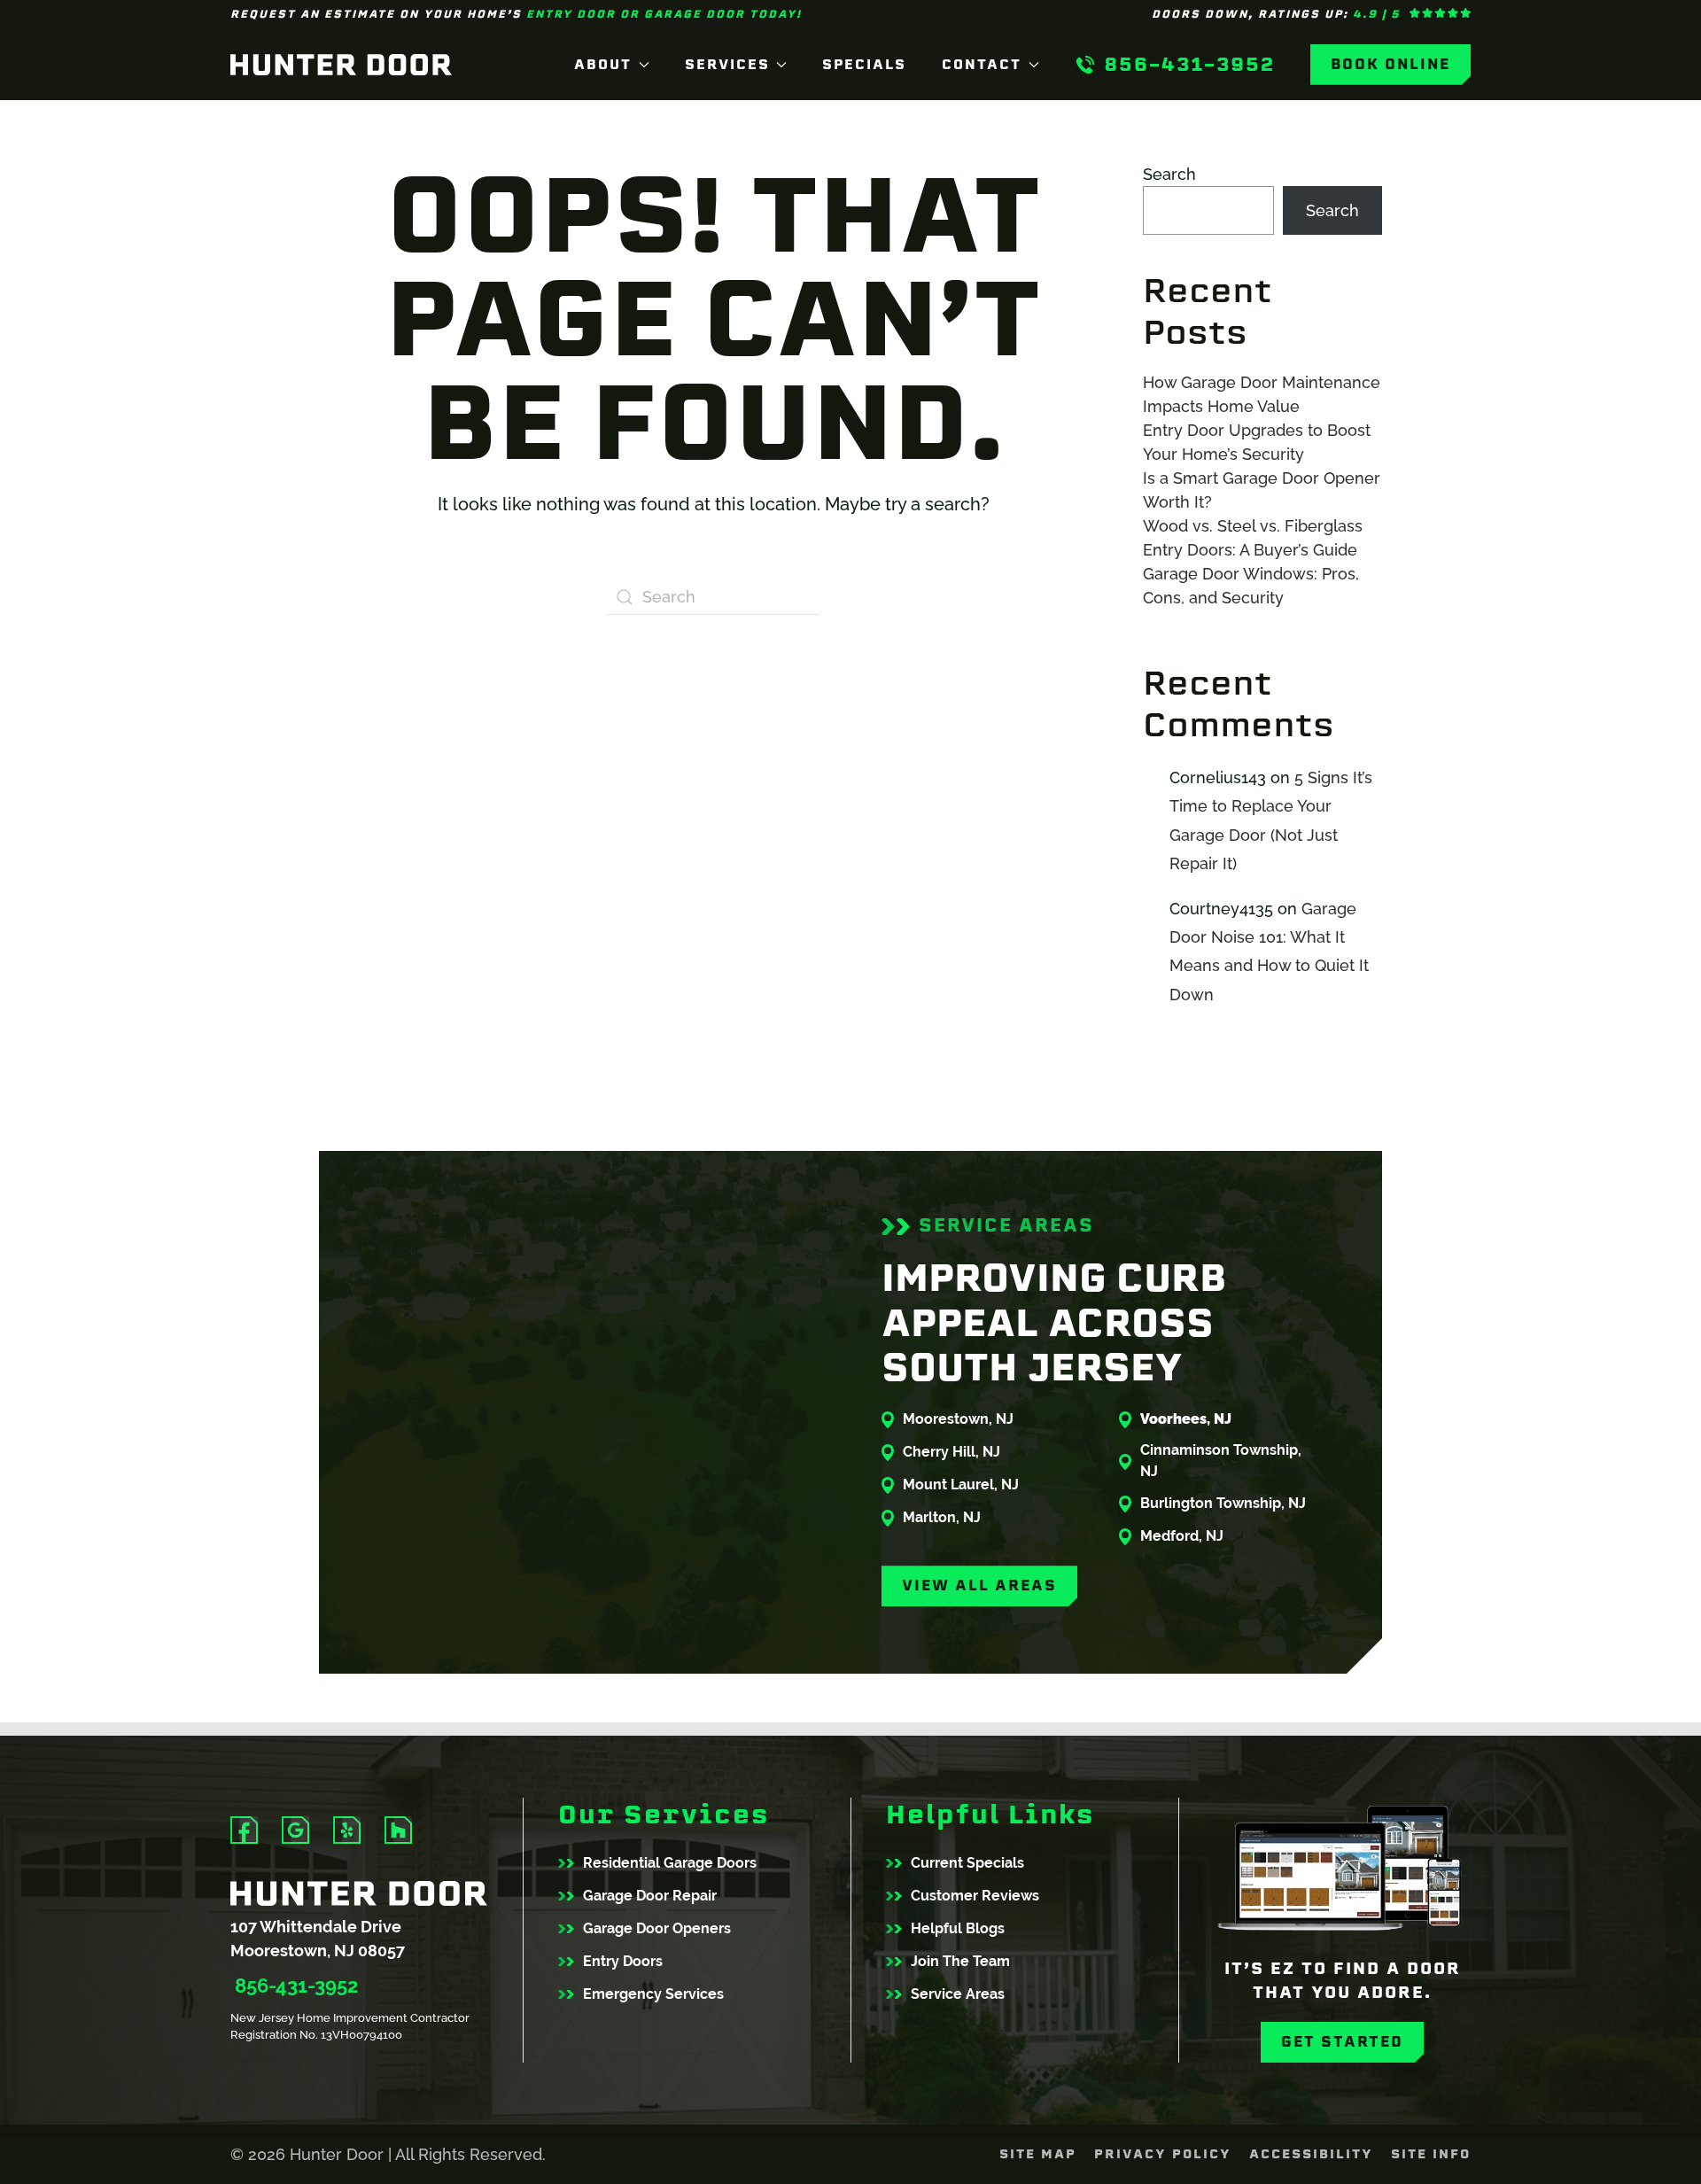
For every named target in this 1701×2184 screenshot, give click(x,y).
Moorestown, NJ (958, 1419)
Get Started (1342, 2042)
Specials (864, 64)
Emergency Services (653, 1994)
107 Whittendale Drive (316, 1927)
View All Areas (979, 1586)
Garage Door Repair (650, 1896)
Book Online (1390, 64)
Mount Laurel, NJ (961, 1484)
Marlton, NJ (942, 1517)
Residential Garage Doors (670, 1863)
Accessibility (1311, 2154)
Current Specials (967, 1863)
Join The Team (960, 1961)
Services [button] (727, 64)
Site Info (1431, 2154)
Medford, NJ (1182, 1536)
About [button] (603, 64)
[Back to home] (341, 65)
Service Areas (958, 1994)
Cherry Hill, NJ (951, 1452)
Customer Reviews (975, 1896)
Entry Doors (623, 1961)
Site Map (1038, 2154)
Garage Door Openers (657, 1928)
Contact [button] (982, 64)
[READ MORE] (244, 1830)
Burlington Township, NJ (1223, 1503)
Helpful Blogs (958, 1928)
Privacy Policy (1163, 2154)
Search (1169, 174)
